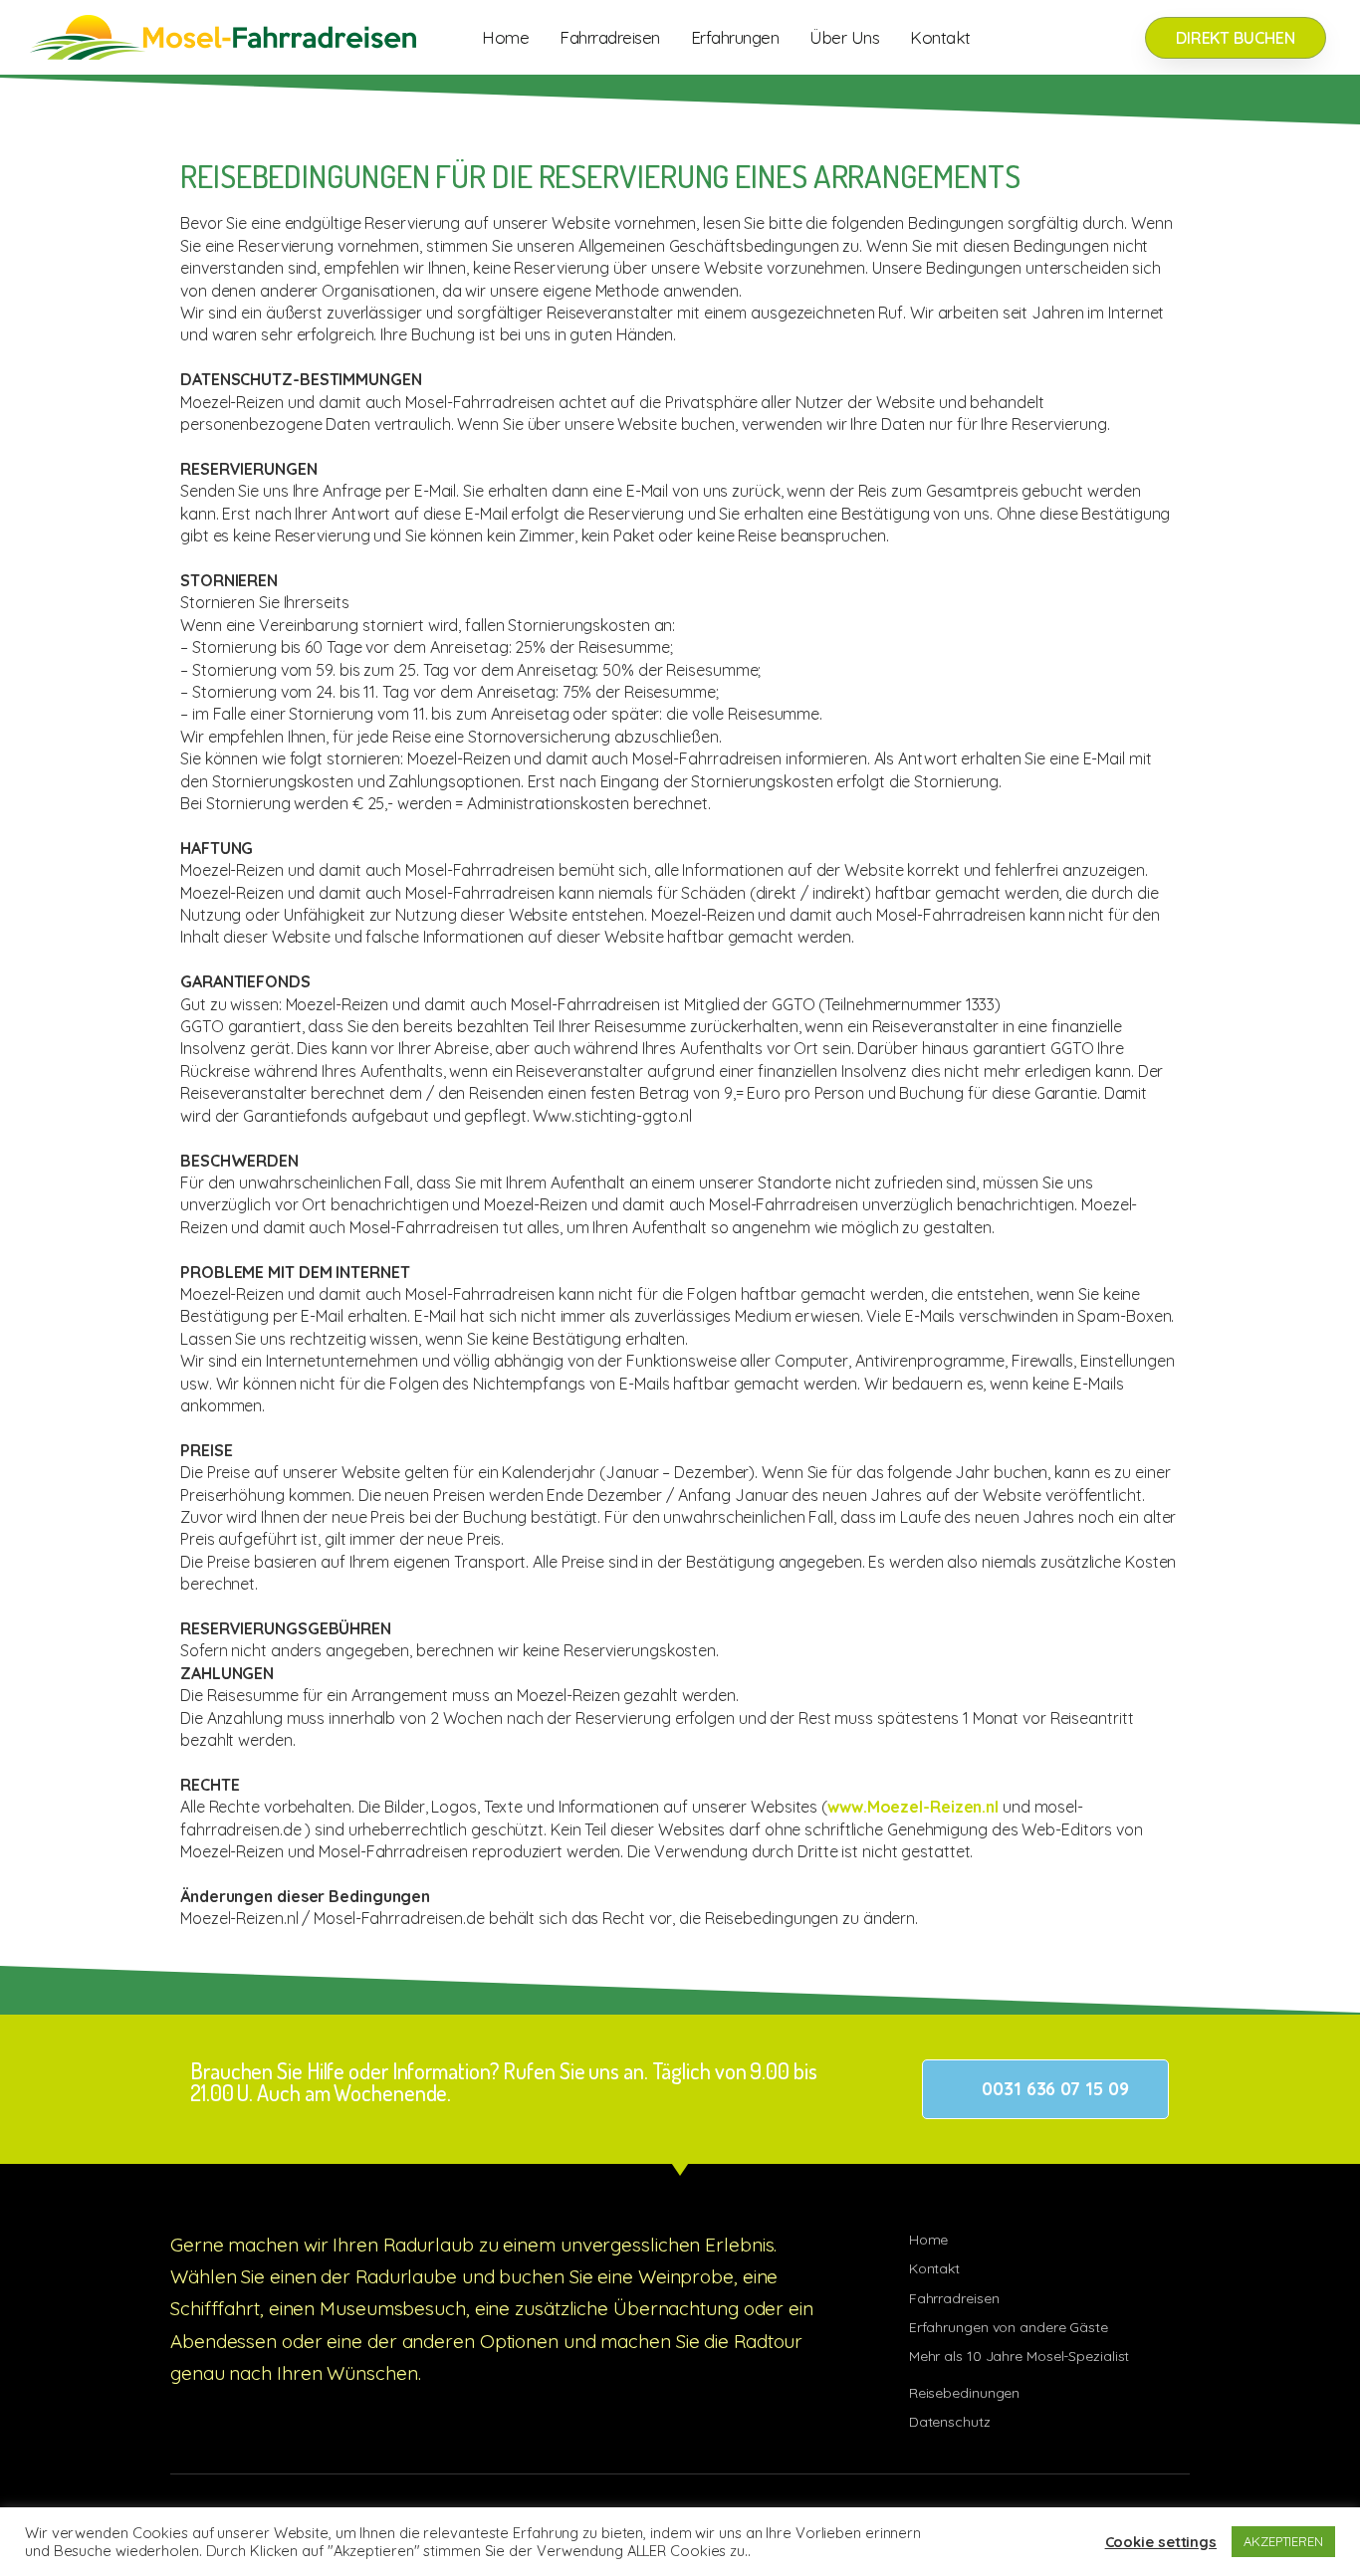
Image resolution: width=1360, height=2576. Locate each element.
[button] (1045, 2089)
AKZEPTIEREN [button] (1283, 2541)
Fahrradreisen (610, 37)
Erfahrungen (735, 37)
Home (505, 37)
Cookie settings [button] (1161, 2542)
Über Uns (844, 37)
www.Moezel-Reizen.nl (913, 1807)
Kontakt (940, 37)
